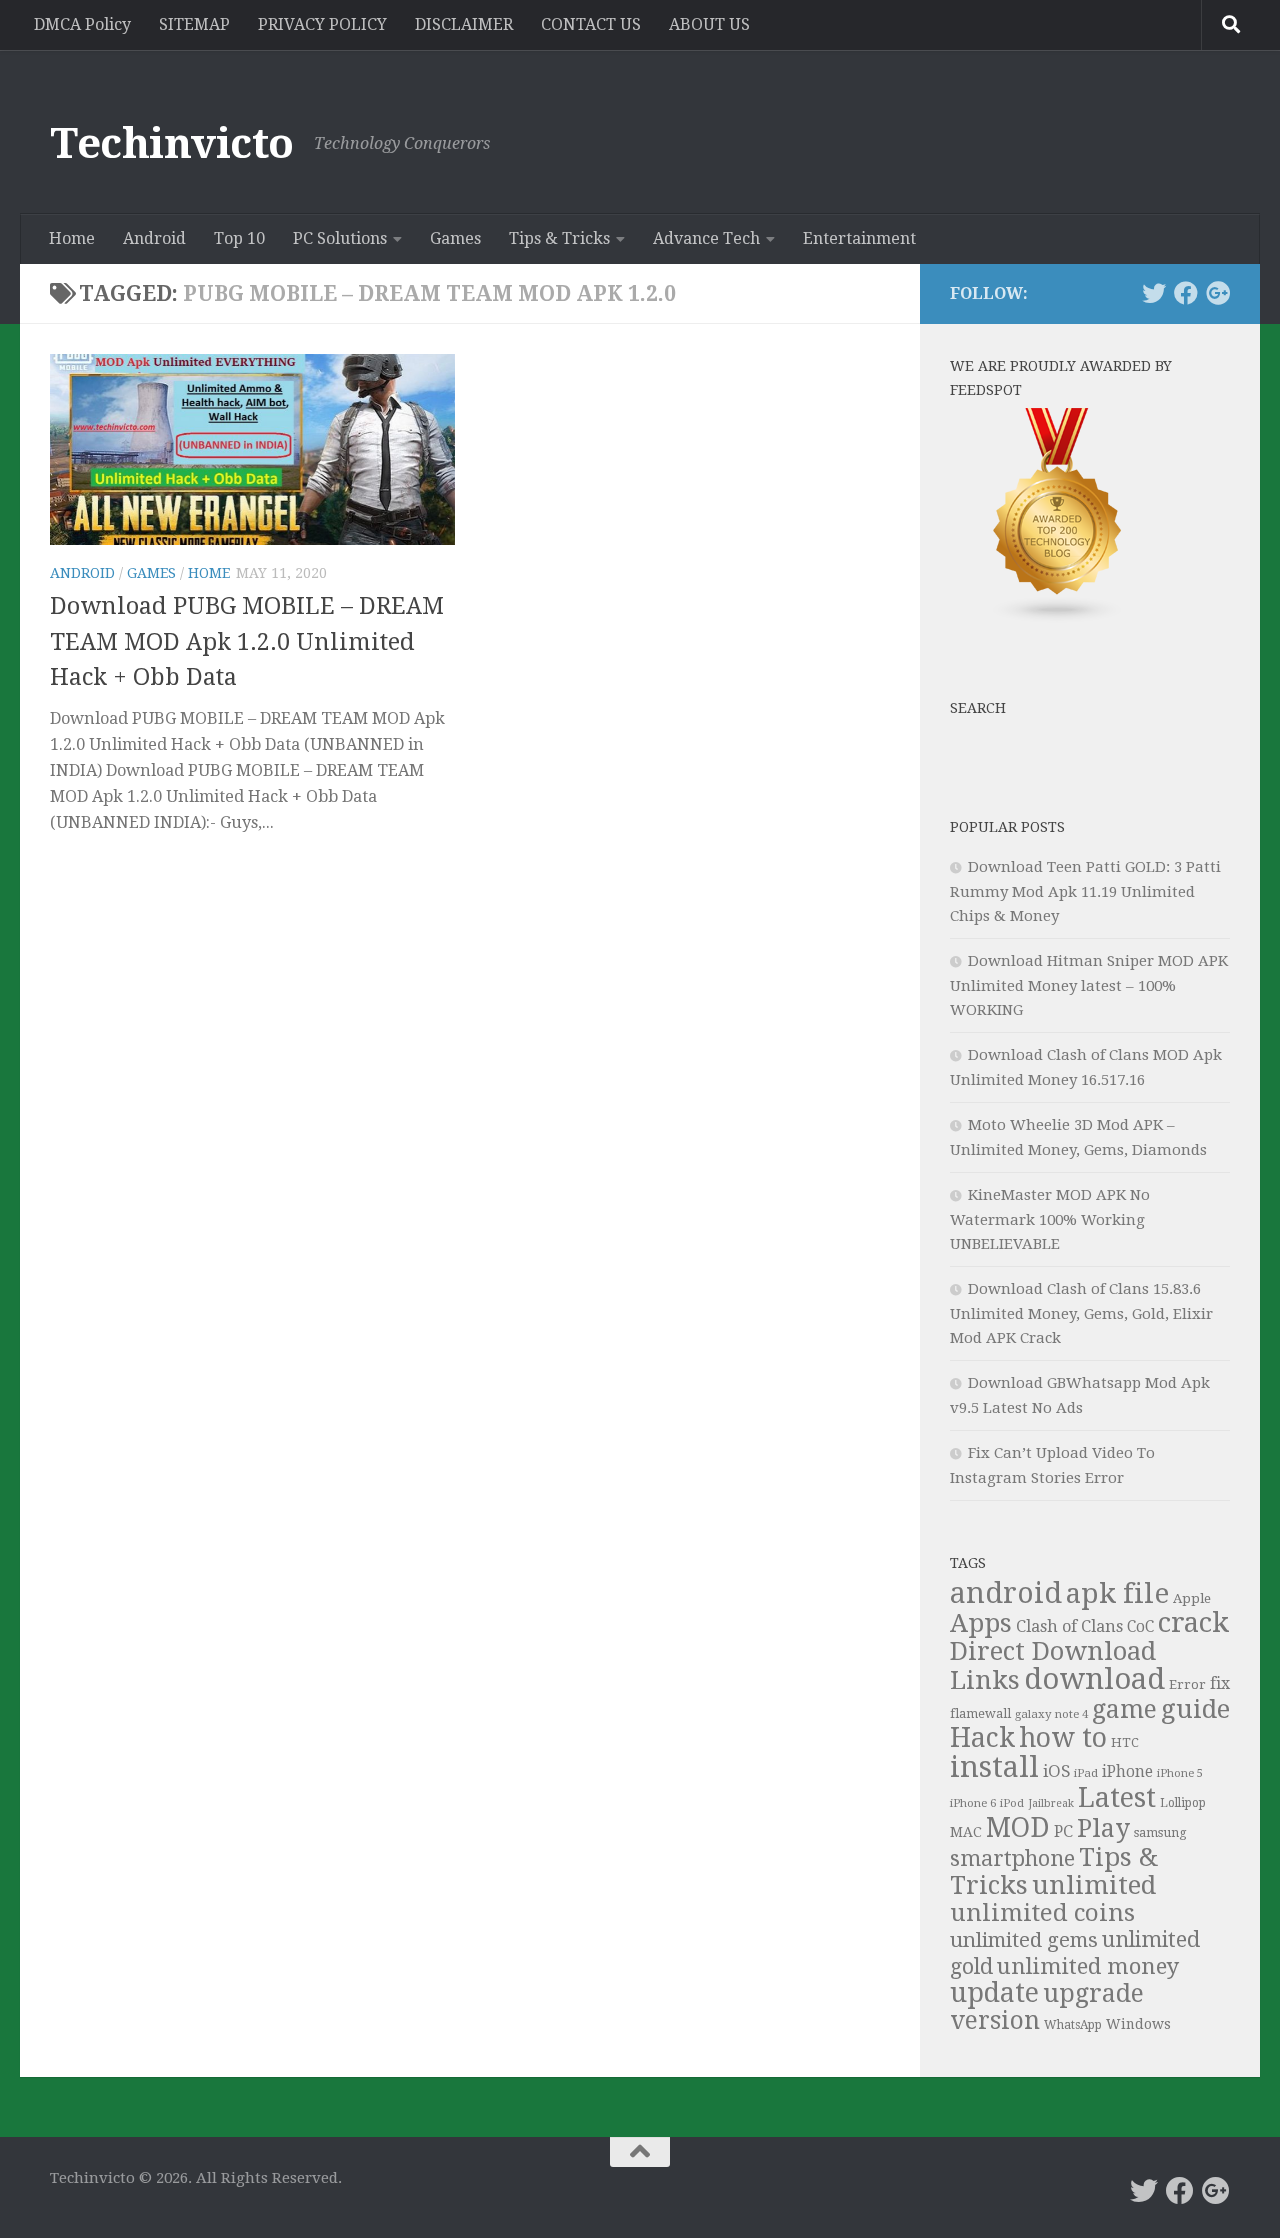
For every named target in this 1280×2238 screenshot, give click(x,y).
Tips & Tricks (559, 238)
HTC (1125, 1742)
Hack (982, 1737)
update (994, 1992)
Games (455, 238)
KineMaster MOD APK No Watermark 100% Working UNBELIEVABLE (1050, 1219)
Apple (1192, 1598)
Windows (1138, 2024)
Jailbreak (1051, 1803)
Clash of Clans (1069, 1626)
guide (1195, 1709)
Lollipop (1183, 1803)
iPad (1086, 1773)
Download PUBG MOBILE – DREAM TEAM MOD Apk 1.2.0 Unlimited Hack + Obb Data (247, 641)
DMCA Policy (82, 24)
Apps (981, 1623)
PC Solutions (340, 238)
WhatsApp (1073, 2025)
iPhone (1127, 1772)
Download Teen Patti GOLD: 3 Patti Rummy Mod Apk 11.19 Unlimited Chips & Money (1085, 891)
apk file (1117, 1593)
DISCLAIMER (464, 24)
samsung (1160, 1832)
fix (1220, 1683)
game (1124, 1709)
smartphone (1012, 1858)
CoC (1140, 1627)
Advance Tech (706, 238)
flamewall (980, 1713)
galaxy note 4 (1051, 1714)
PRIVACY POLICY (322, 24)
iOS (1056, 1771)
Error (1187, 1684)
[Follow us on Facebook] (1186, 293)
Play (1103, 1828)
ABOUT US (709, 24)
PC (1063, 1831)
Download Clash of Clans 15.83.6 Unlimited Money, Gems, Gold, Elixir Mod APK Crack (1081, 1313)
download (1094, 1679)
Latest (1117, 1798)
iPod (1012, 1803)
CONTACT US (591, 24)
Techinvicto (172, 143)
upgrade (1093, 1993)
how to (1063, 1737)
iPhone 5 (1180, 1773)
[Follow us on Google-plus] (1218, 293)
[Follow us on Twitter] (1154, 293)
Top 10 (239, 238)
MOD (1018, 1827)
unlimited (1094, 1885)
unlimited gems (1024, 1940)
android (1006, 1593)
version (995, 2020)
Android (154, 238)
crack (1193, 1623)
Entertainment (859, 238)
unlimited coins (1042, 1913)
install (994, 1767)
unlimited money (1088, 1966)
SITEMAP (194, 24)
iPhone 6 (973, 1803)
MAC (966, 1832)
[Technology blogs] (1058, 619)
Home (72, 238)
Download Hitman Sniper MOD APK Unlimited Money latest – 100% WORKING (1089, 985)
